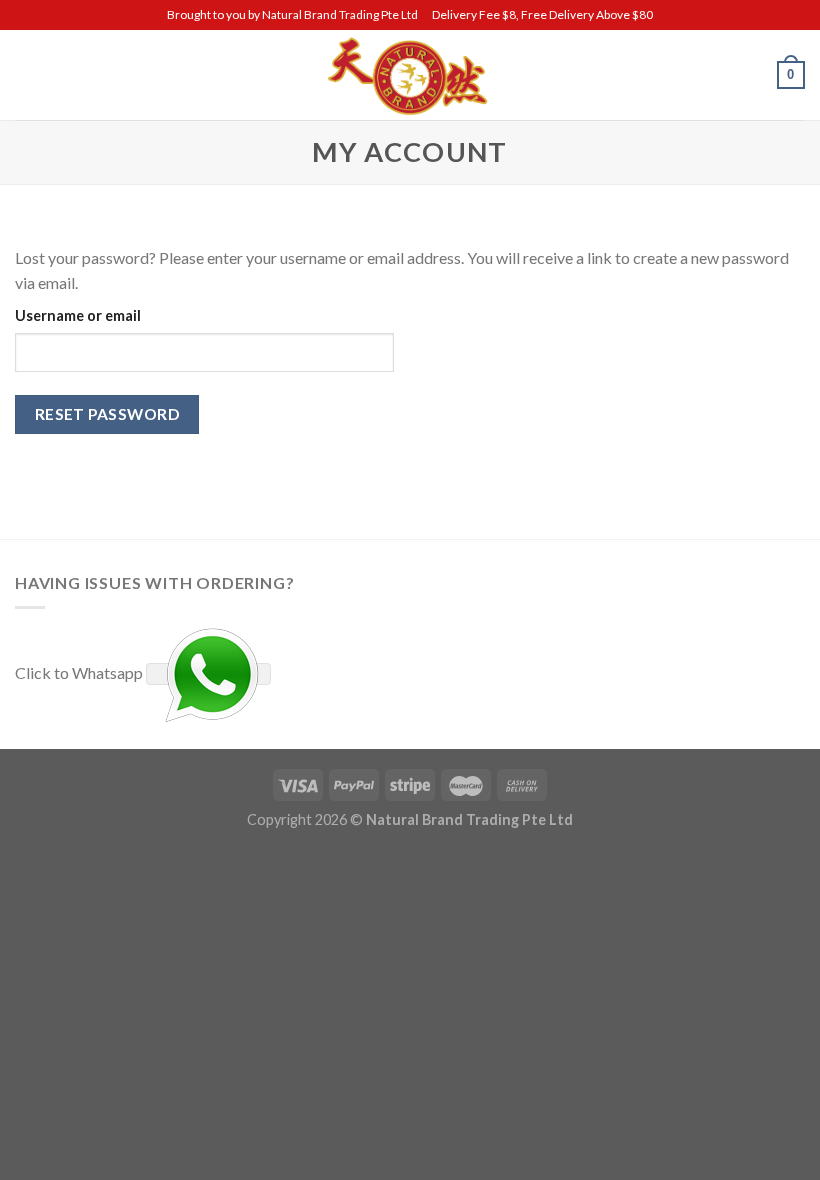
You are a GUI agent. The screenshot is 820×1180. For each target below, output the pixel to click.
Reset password (107, 414)
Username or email (78, 315)
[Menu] (27, 74)
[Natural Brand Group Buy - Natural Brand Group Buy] (410, 75)
